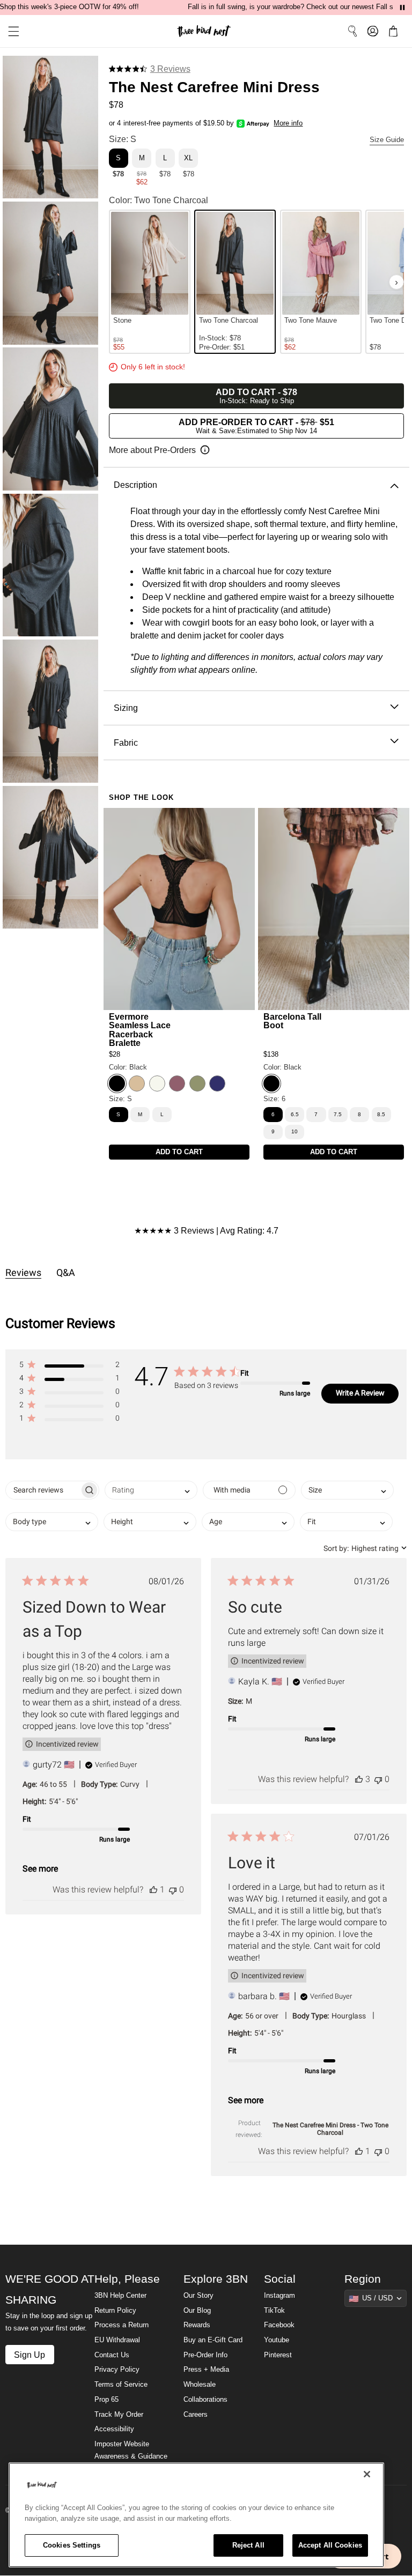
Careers (196, 2415)
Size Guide (387, 140)
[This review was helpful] (153, 1890)
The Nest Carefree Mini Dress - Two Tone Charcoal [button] (330, 2129)
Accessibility (114, 2429)
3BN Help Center (120, 2296)
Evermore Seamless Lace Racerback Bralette (140, 1030)
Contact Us (112, 2355)
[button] (10, 31)
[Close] (367, 2474)
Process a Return (122, 2325)
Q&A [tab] (66, 1272)
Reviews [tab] (23, 1272)
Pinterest (278, 2355)
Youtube (277, 2340)
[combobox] (151, 1490)
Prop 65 (106, 2400)
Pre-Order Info (205, 2355)
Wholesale (200, 2385)
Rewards (197, 2325)
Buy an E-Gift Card (213, 2340)
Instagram (279, 2296)
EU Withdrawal (117, 2340)
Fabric (126, 743)
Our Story (198, 2296)
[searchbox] (43, 1490)
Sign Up (30, 2355)
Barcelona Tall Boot (292, 1021)
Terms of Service (121, 2385)
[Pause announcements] (402, 8)
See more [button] (40, 1869)
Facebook (279, 2325)
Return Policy (115, 2311)
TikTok (274, 2311)
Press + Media (206, 2370)
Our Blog (197, 2311)
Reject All (248, 2545)
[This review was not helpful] (173, 1890)
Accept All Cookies (330, 2545)
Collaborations (205, 2400)
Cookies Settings (72, 2545)
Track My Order (119, 2415)
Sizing (126, 708)
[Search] (352, 31)
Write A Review (360, 1393)
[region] (196, 2515)
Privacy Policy (117, 2370)
